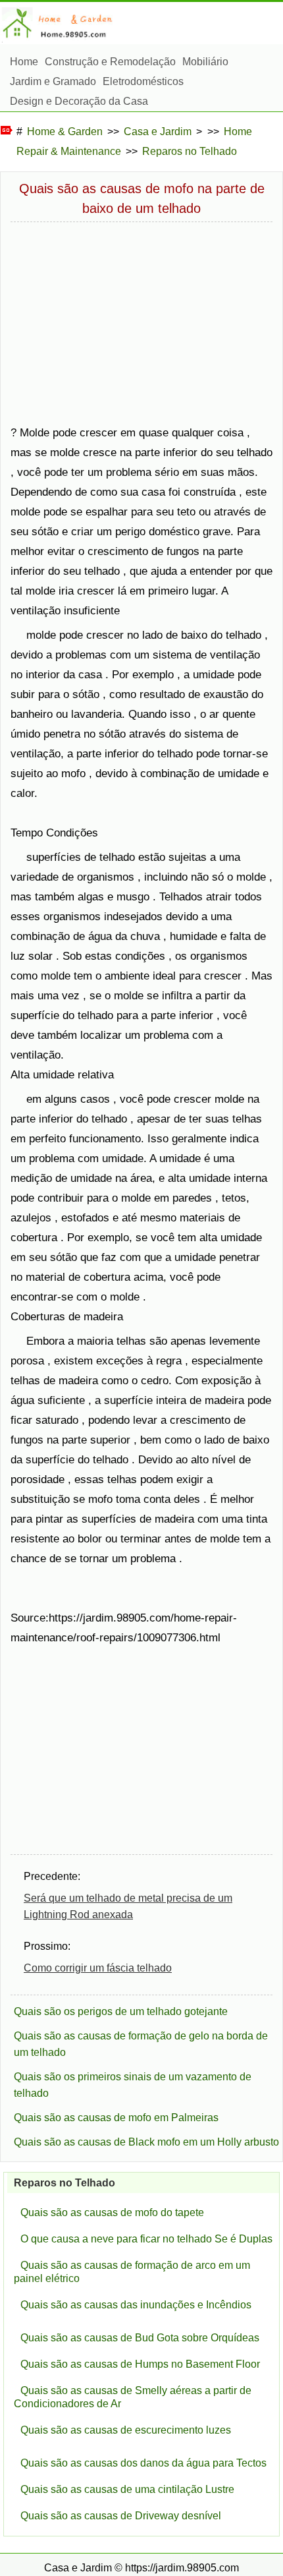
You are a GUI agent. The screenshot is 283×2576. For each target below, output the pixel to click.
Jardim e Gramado (53, 81)
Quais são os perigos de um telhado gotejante (121, 2011)
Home (24, 62)
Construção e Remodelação (110, 62)
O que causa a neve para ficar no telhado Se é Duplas (146, 2239)
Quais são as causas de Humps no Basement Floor (140, 2364)
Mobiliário (205, 62)
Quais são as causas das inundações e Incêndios (136, 2305)
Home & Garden (65, 132)
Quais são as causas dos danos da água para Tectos (143, 2463)
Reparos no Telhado (190, 151)
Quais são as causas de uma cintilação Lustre (127, 2489)
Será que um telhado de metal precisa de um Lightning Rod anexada (128, 1906)
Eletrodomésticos (143, 81)
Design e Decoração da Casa (79, 101)
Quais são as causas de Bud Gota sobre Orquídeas (140, 2338)
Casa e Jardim (158, 132)
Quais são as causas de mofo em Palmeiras (116, 2118)
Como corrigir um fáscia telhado (98, 1968)
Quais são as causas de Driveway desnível (121, 2516)
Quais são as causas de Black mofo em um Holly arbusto (146, 2142)
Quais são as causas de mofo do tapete (112, 2212)
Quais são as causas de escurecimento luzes (126, 2430)
